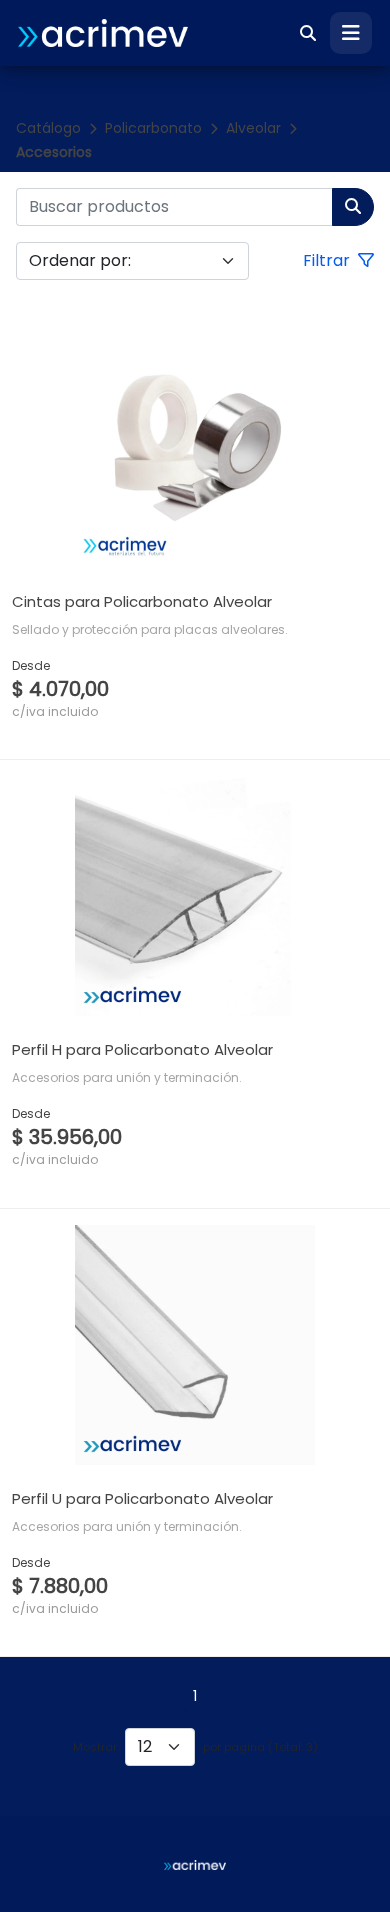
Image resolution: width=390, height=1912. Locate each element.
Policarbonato (153, 128)
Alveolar (253, 128)
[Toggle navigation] (351, 33)
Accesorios (54, 152)
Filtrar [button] (328, 260)
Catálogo (48, 128)
